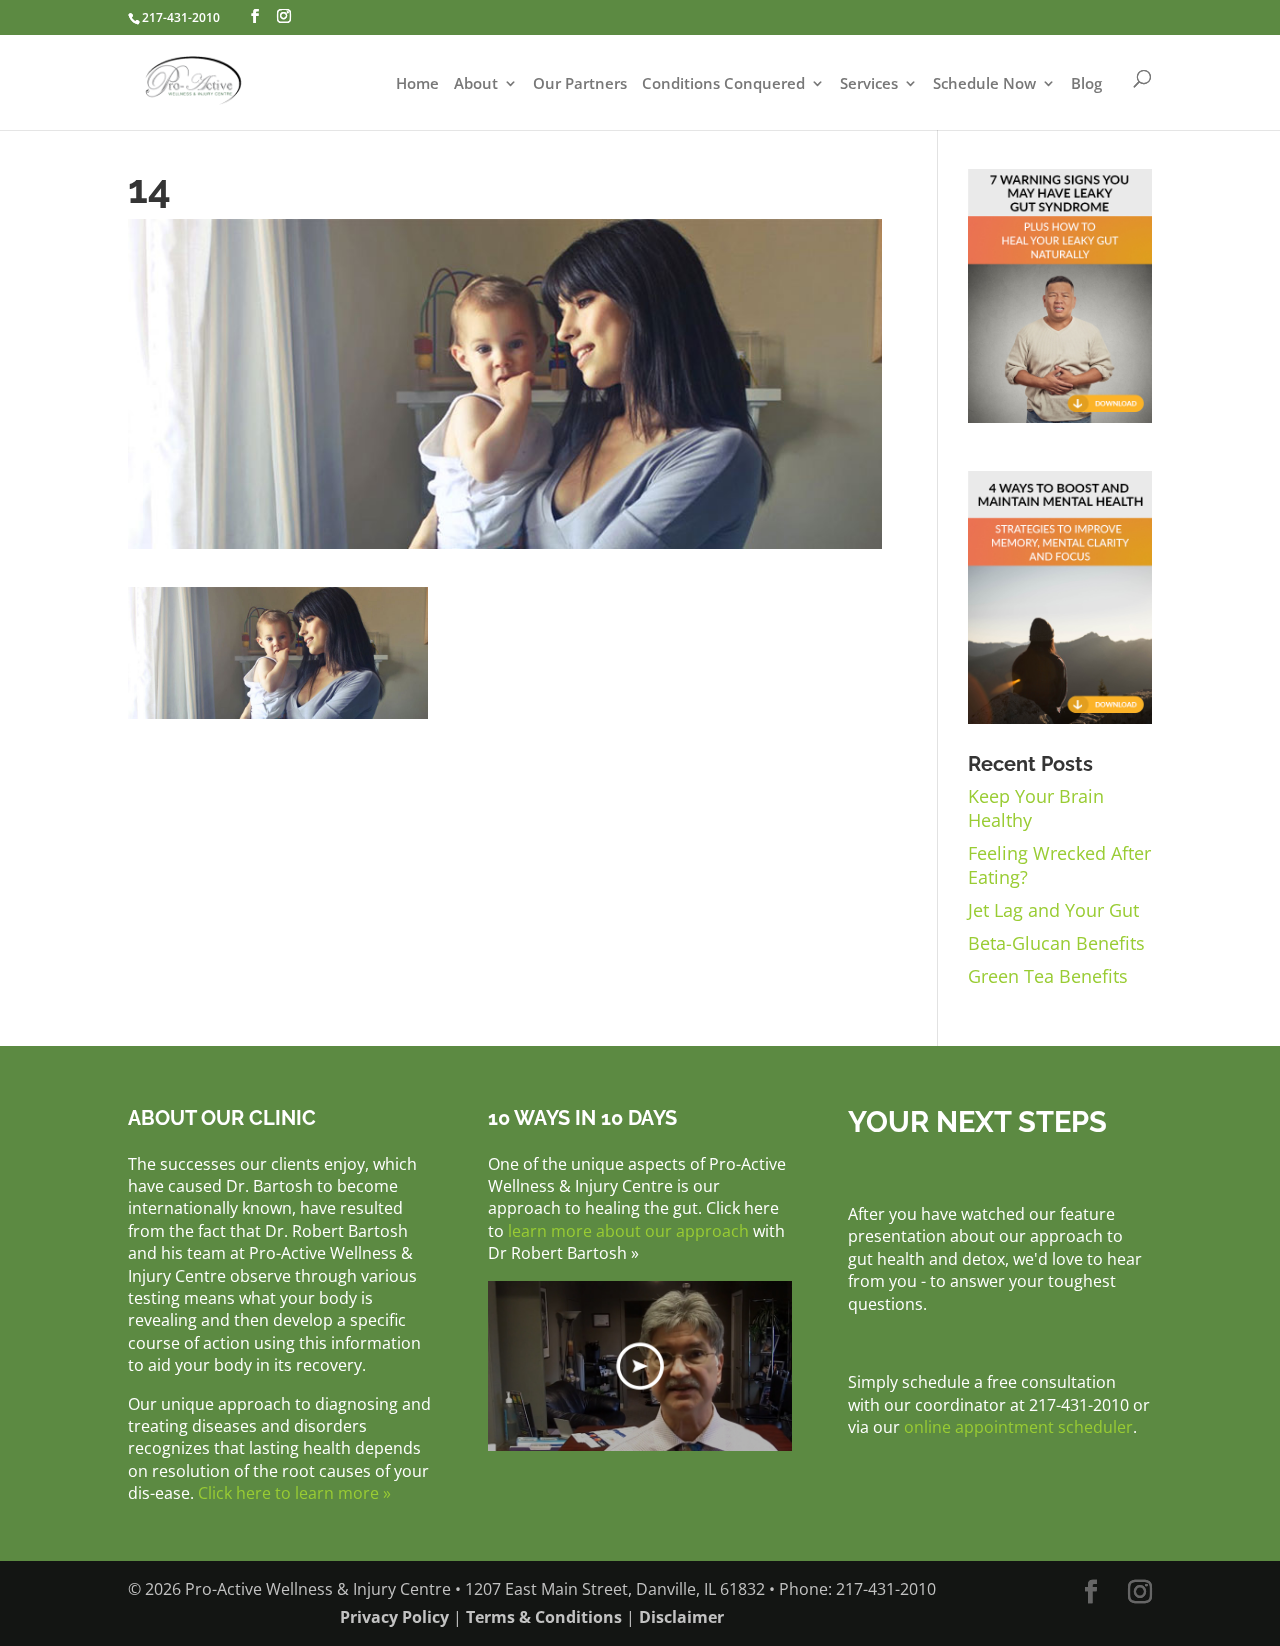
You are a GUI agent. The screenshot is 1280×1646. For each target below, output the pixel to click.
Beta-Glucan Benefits (1056, 943)
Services (869, 84)
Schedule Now (984, 84)
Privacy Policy (394, 1617)
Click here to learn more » (294, 1493)
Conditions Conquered (723, 84)
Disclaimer (681, 1617)
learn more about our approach (628, 1231)
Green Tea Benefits (1048, 976)
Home (417, 84)
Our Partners (580, 84)
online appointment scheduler (1018, 1427)
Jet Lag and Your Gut (1053, 910)
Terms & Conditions (544, 1617)
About (476, 84)
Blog (1086, 84)
